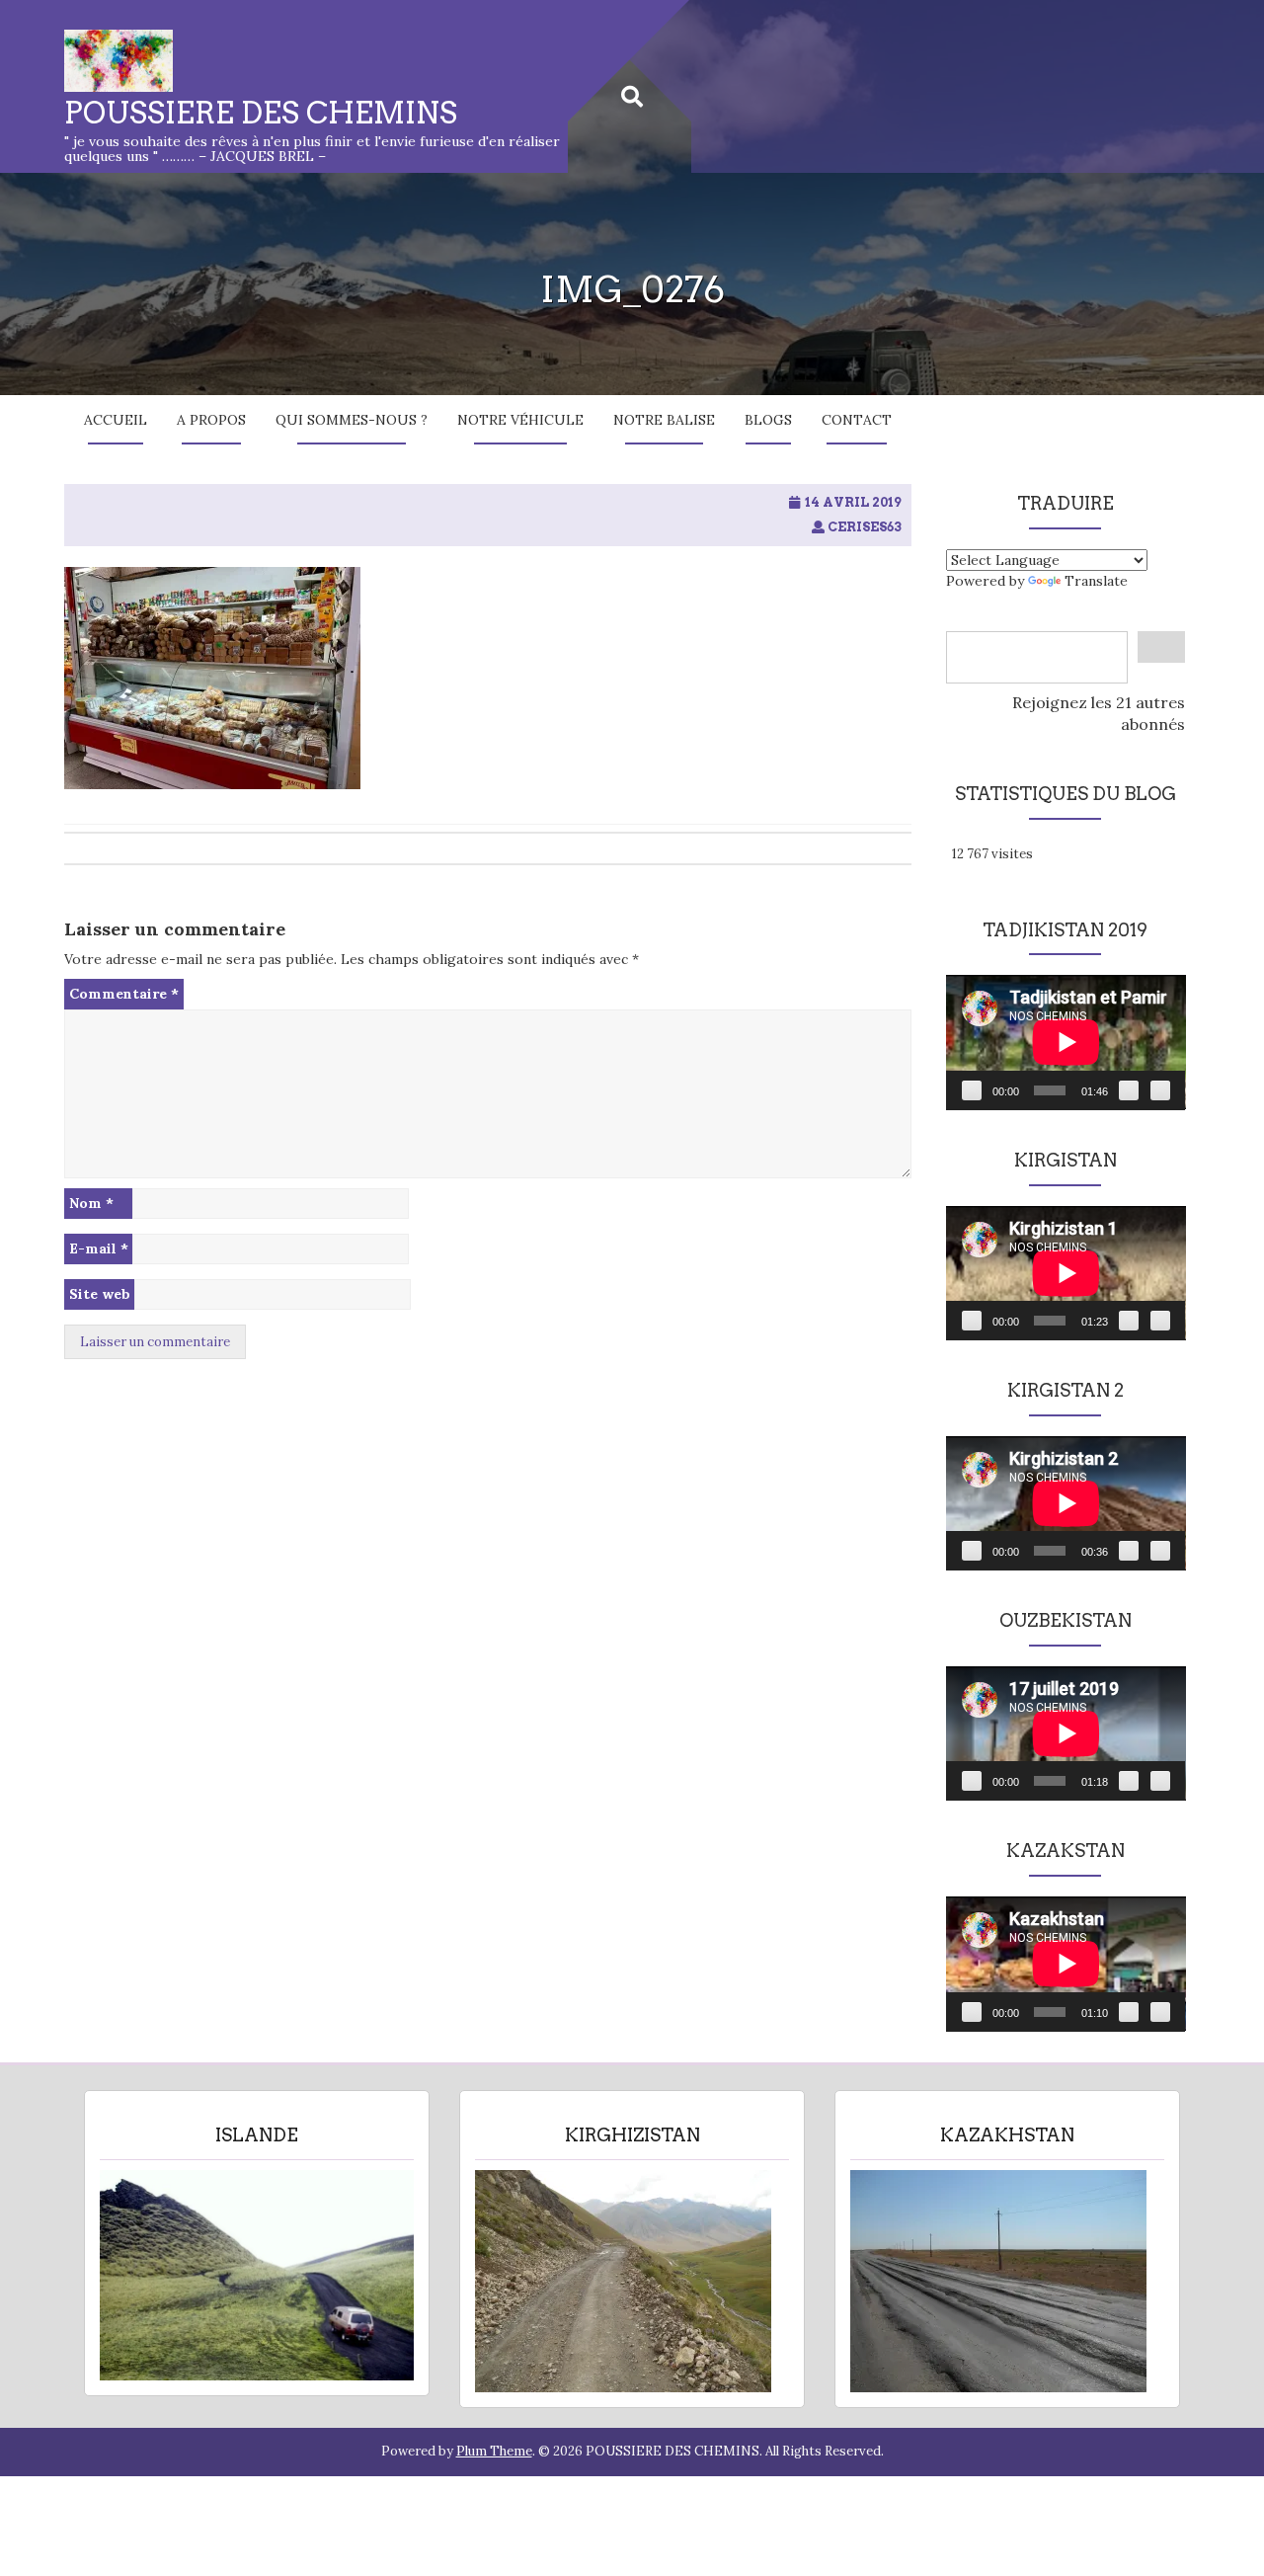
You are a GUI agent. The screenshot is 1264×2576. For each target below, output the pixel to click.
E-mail (99, 1248)
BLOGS (768, 420)
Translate (1096, 581)
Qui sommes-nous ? (352, 420)
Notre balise (664, 420)
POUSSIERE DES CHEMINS (261, 113)
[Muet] (1129, 1090)
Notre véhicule (520, 420)
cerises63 (865, 527)
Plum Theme (494, 2451)
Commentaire (124, 994)
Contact (857, 420)
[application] (1066, 1042)
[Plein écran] (1160, 1090)
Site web (100, 1294)
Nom (91, 1203)
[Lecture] (972, 1090)
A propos (211, 420)
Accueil (116, 420)
